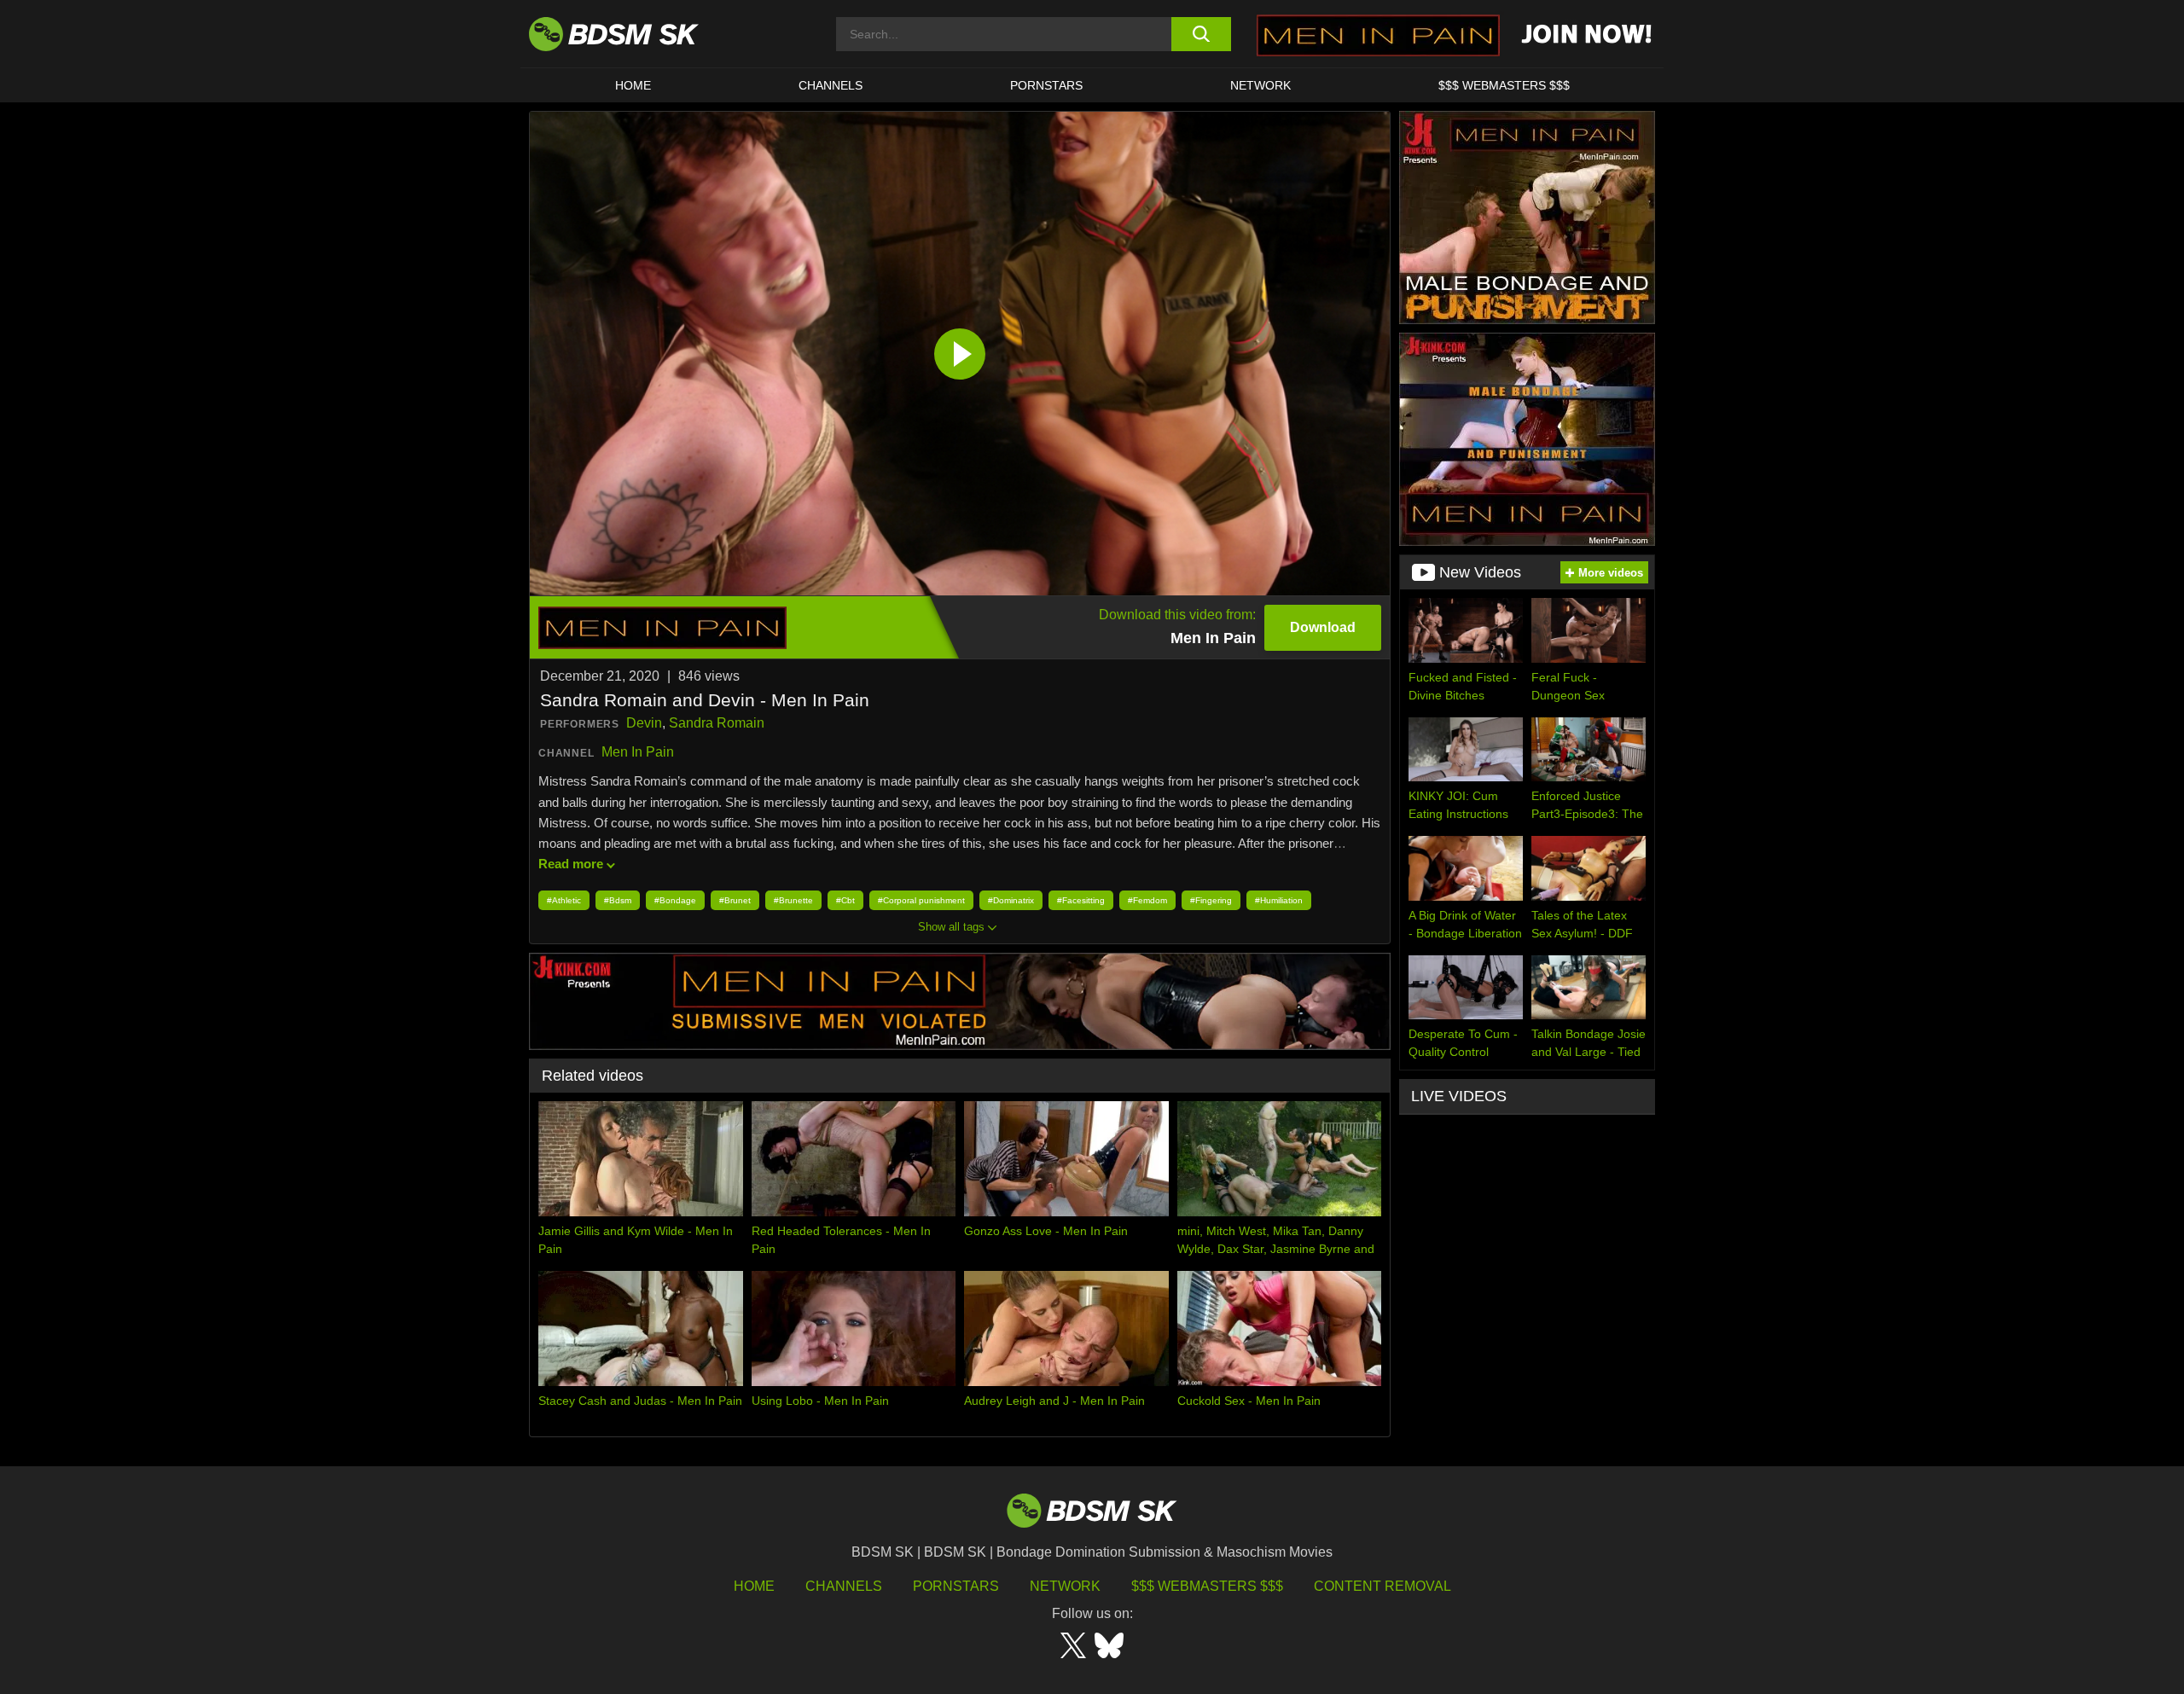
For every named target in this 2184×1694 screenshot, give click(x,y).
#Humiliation (1279, 900)
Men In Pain (638, 752)
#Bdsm (618, 900)
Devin (644, 723)
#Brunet (735, 900)
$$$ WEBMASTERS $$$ (1504, 85)
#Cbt (845, 900)
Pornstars (956, 1586)
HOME (633, 85)
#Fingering (1211, 900)
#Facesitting (1081, 900)
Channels (844, 1586)
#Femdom (1147, 900)
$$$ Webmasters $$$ (1207, 1586)
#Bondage (675, 900)
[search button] (1201, 34)
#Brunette (793, 900)
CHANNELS (831, 85)
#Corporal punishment (921, 900)
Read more (571, 864)
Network (1260, 85)
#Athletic (564, 900)
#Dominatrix (1011, 900)
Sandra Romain (717, 723)
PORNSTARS (1046, 85)
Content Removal (1382, 1586)
